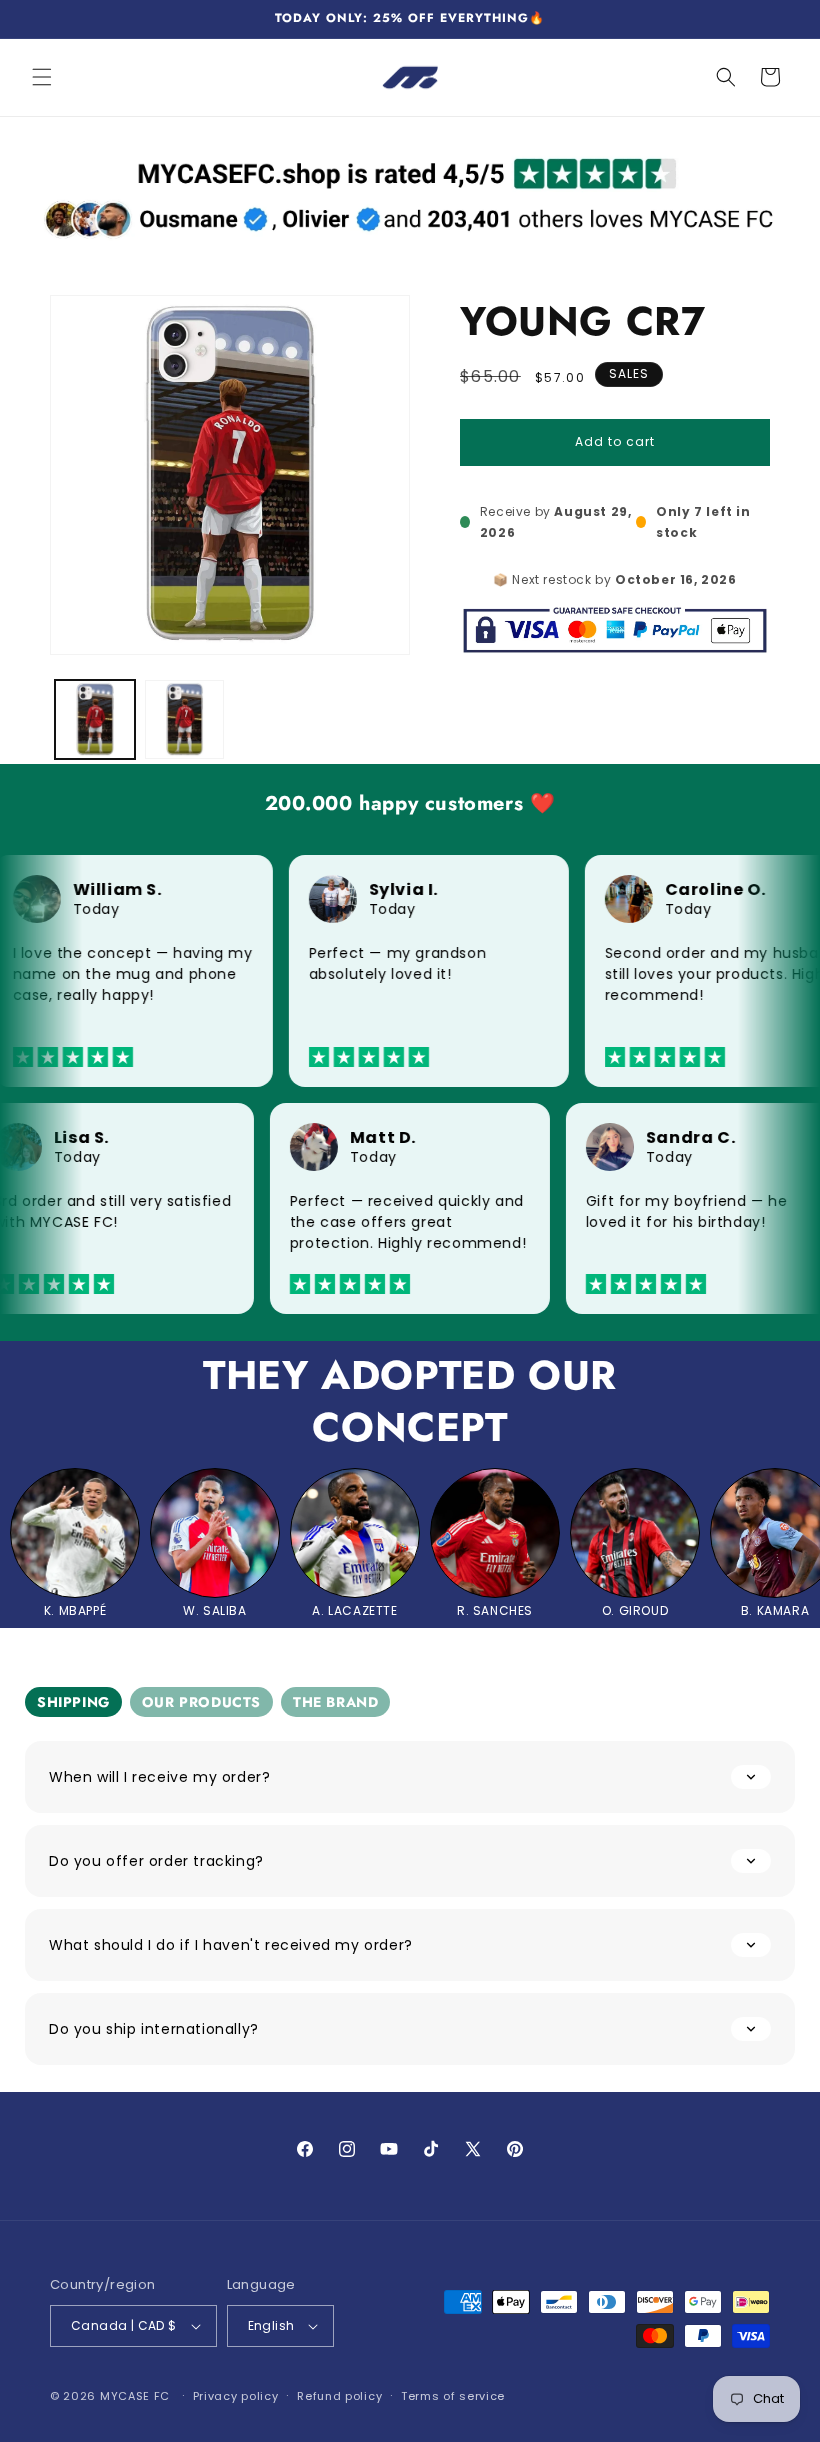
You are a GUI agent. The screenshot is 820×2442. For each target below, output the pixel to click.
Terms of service (453, 2396)
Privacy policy (236, 2396)
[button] (42, 77)
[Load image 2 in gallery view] (185, 720)
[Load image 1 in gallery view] (95, 720)
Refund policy (339, 2396)
